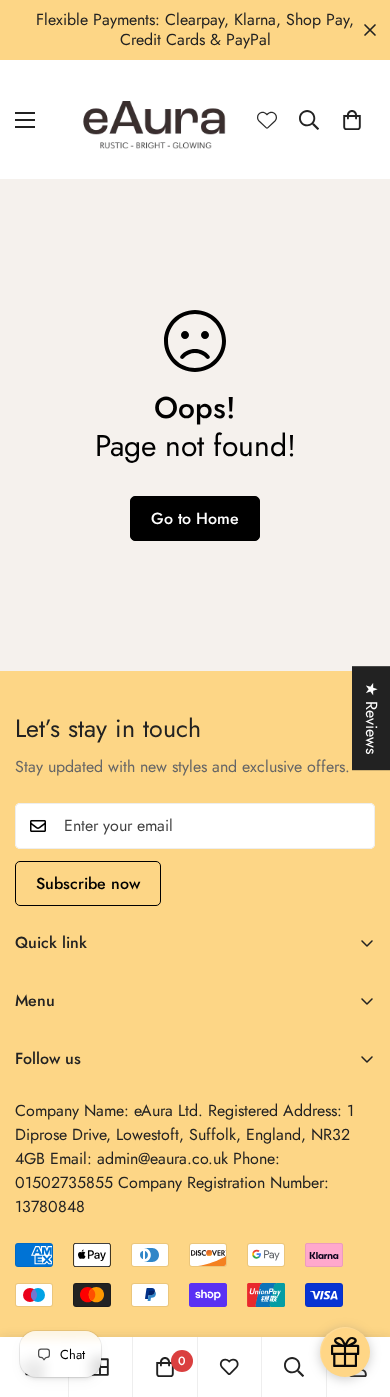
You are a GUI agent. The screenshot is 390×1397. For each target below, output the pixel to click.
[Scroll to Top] (354, 1291)
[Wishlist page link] (267, 120)
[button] (352, 120)
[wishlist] (229, 1367)
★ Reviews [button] (371, 718)
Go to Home (195, 518)
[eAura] (155, 119)
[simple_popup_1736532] (345, 1352)
